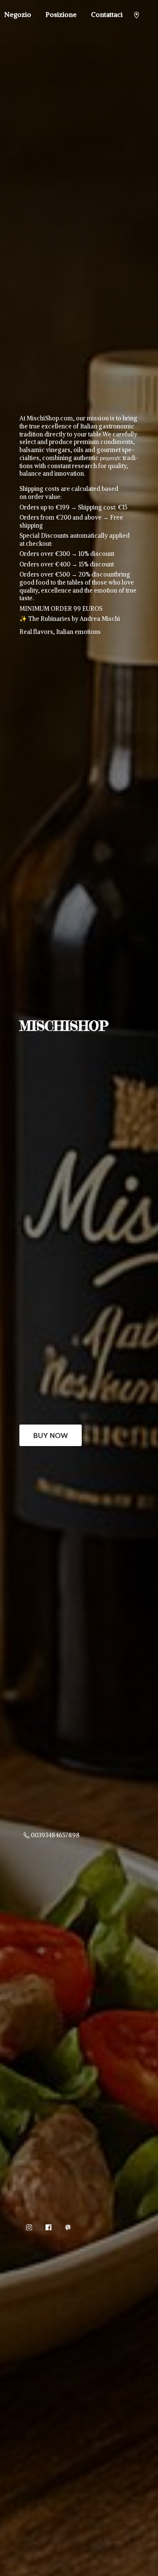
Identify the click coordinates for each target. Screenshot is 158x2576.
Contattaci (107, 14)
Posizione (61, 14)
